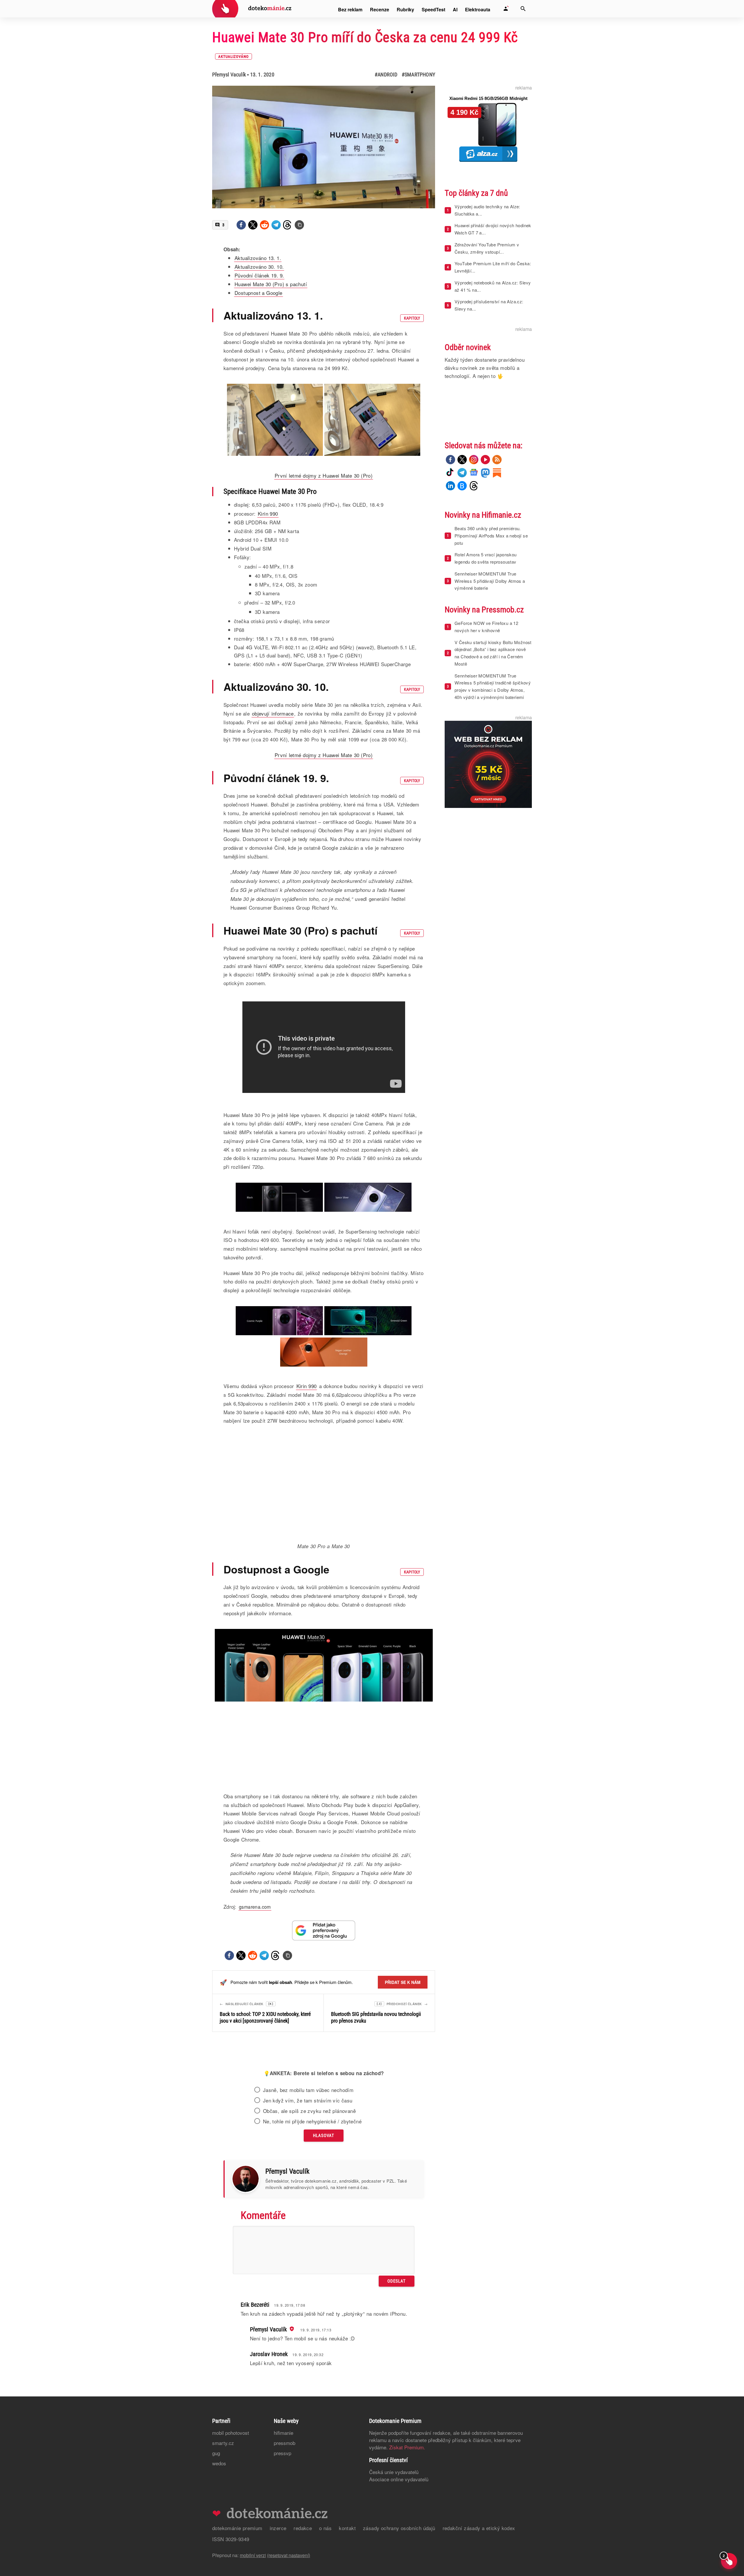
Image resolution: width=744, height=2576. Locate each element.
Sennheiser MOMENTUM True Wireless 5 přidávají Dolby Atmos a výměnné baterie (490, 581)
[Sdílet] (241, 225)
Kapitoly (412, 318)
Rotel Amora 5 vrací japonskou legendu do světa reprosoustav (486, 558)
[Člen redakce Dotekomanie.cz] (291, 2397)
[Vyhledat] (523, 9)
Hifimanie (284, 2501)
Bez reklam (350, 9)
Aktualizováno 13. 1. (258, 258)
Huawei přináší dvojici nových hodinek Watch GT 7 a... (493, 229)
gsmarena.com (255, 1907)
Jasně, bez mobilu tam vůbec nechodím (308, 2158)
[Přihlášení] (506, 9)
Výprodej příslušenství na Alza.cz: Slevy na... (489, 305)
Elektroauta (478, 9)
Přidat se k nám (403, 1982)
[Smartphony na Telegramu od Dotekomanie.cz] (462, 473)
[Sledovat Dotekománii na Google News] (324, 1930)
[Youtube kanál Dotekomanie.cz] (485, 460)
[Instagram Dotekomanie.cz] (474, 460)
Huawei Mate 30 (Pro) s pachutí (271, 284)
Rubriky (405, 9)
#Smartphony (418, 75)
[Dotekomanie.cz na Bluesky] (462, 486)
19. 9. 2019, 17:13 (316, 2398)
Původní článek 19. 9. (259, 275)
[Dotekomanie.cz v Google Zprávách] (474, 473)
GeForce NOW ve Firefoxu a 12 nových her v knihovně (486, 627)
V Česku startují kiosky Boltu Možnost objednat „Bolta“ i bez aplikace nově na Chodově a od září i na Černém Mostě (493, 653)
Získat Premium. (407, 2515)
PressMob (285, 2511)
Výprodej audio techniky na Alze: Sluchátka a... (487, 210)
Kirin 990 (268, 513)
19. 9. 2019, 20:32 (308, 2423)
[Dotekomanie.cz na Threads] (474, 486)
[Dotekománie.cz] (252, 9)
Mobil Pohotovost (231, 2501)
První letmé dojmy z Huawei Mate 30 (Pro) (324, 475)
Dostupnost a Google (259, 293)
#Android (386, 75)
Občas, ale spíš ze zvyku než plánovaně (309, 2179)
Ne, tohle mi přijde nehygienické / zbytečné (312, 2190)
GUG (216, 2521)
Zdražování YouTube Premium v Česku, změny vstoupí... (487, 248)
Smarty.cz (223, 2511)
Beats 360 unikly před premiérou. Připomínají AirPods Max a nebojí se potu (491, 536)
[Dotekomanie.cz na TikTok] (450, 473)
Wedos (219, 2531)
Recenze (380, 9)
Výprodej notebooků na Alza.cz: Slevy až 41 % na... (493, 286)
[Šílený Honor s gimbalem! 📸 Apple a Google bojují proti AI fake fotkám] (324, 2081)
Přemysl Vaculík (229, 75)
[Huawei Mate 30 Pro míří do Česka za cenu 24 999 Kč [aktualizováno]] (299, 225)
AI (455, 9)
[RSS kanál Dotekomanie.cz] (497, 460)
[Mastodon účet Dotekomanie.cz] (485, 473)
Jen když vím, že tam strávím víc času (308, 2169)
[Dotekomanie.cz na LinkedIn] (450, 486)
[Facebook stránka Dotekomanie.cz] (450, 460)
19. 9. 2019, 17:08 (290, 2373)
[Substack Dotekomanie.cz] (497, 473)
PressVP (282, 2521)
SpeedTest (433, 9)
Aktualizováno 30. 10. (259, 267)
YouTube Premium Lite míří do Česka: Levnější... (493, 267)
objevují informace (273, 713)
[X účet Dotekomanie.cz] (462, 460)
